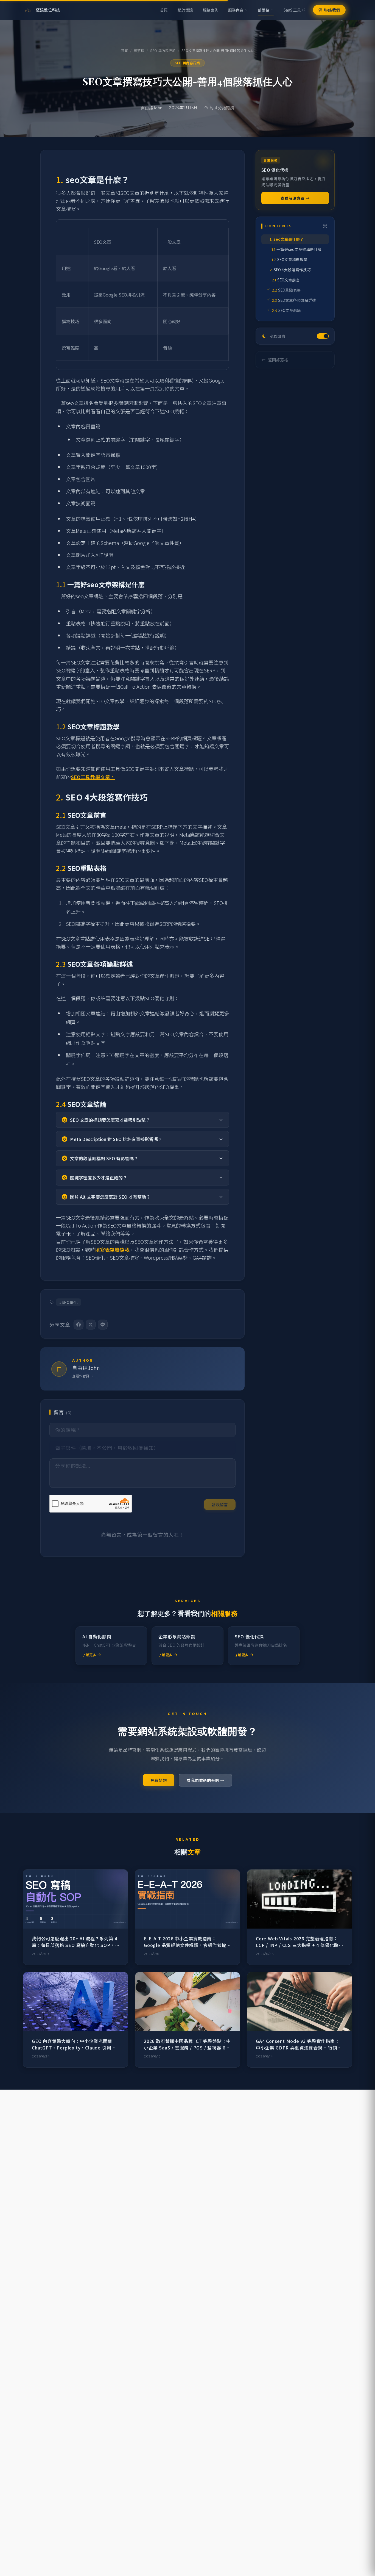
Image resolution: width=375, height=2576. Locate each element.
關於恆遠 (185, 10)
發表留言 (220, 1505)
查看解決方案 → (295, 198)
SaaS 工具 (292, 10)
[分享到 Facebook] (79, 1325)
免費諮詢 (159, 1780)
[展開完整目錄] (325, 226)
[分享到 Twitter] (91, 1325)
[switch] (295, 336)
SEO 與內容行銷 (163, 51)
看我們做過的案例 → (205, 1780)
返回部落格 (278, 360)
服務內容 (236, 10)
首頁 (164, 10)
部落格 (264, 10)
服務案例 (211, 10)
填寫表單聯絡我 (112, 1250)
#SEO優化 (68, 1302)
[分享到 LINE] (103, 1325)
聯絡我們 (332, 10)
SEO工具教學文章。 (93, 777)
